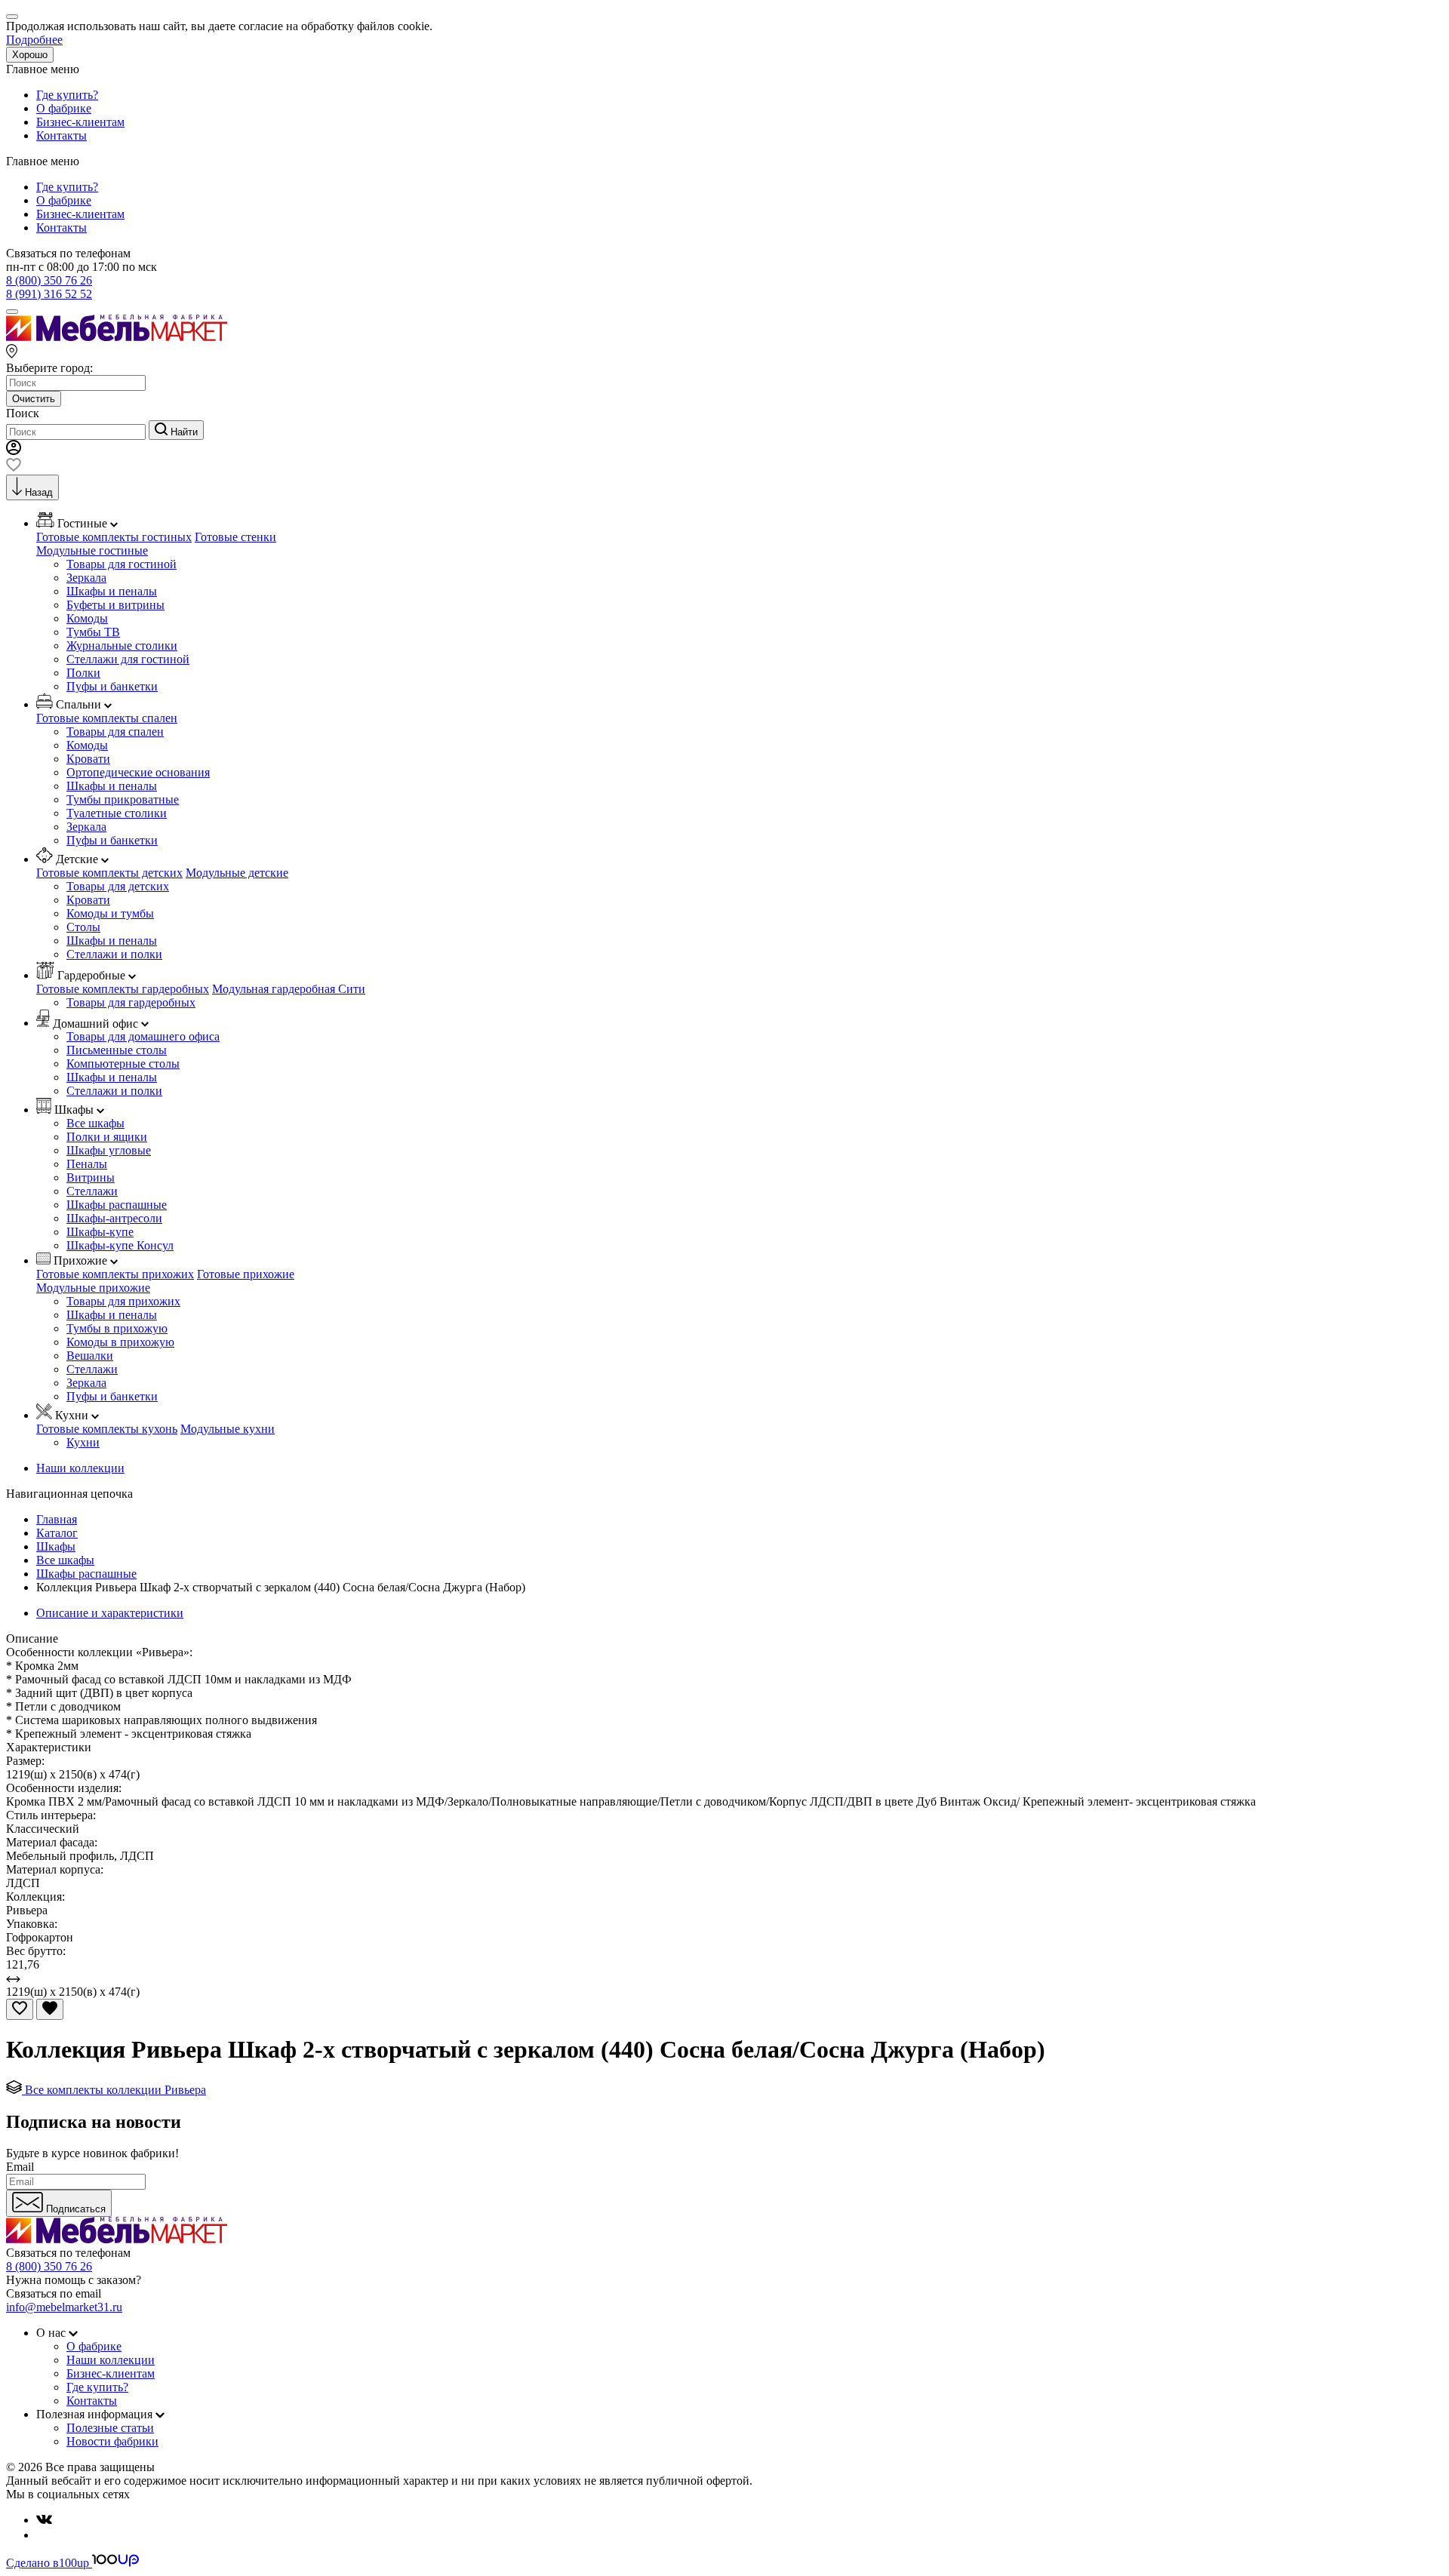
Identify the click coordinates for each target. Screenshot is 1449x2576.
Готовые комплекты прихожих (115, 1274)
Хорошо (30, 55)
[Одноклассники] (42, 2535)
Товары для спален (115, 732)
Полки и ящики (107, 1137)
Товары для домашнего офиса (143, 1036)
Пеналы (87, 1164)
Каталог (57, 1533)
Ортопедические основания (138, 772)
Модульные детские (237, 873)
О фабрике (64, 108)
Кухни (83, 1442)
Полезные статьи (110, 2428)
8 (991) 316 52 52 (49, 294)
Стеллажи (92, 1191)
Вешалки (90, 1356)
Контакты (62, 135)
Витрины (91, 1177)
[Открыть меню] (12, 312)
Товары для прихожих (123, 1301)
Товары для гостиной (122, 564)
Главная (57, 1519)
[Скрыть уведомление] (12, 17)
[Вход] (14, 451)
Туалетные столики (117, 813)
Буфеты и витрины (115, 605)
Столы (83, 927)
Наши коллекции (80, 1468)
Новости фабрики (112, 2441)
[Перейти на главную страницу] (117, 337)
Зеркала (86, 578)
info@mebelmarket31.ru (64, 2307)
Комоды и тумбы (110, 913)
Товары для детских (118, 886)
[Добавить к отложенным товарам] (20, 2009)
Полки (83, 673)
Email (20, 2167)
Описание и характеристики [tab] (110, 1613)
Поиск (23, 413)
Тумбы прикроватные (123, 799)
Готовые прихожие (246, 1274)
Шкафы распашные (117, 1205)
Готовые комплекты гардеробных (123, 989)
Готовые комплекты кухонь (107, 1429)
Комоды (87, 618)
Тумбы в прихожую (117, 1328)
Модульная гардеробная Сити (289, 989)
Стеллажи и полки (114, 954)
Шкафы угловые (109, 1150)
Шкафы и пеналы (112, 591)
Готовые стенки (235, 537)
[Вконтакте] (44, 2520)
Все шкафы (95, 1123)
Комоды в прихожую (120, 1342)
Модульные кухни (228, 1429)
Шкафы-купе (100, 1232)
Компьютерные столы (123, 1064)
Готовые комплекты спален (107, 718)
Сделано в (48, 2563)
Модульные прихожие (93, 1288)
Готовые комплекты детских (109, 873)
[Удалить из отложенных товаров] (50, 2009)
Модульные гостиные (92, 550)
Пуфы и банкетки (112, 686)
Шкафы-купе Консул (120, 1245)
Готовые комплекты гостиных (114, 537)
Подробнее (34, 40)
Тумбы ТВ (93, 632)
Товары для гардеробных (131, 1002)
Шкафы (56, 1546)
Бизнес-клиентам (80, 122)
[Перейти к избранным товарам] (14, 467)
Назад (39, 492)
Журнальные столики (122, 646)
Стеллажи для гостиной (128, 659)
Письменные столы (117, 1050)
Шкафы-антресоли (114, 1218)
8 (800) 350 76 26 (49, 280)
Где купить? (67, 95)
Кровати (88, 759)
